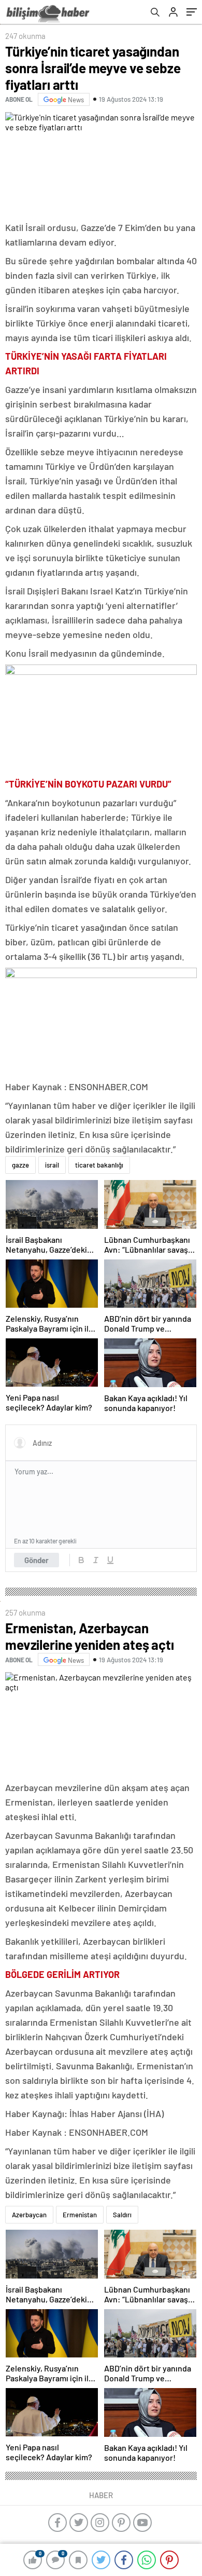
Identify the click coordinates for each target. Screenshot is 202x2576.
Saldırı (122, 2215)
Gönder (37, 1560)
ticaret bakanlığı (99, 1165)
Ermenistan (80, 2215)
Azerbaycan (29, 2215)
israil (52, 1165)
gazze (20, 1165)
